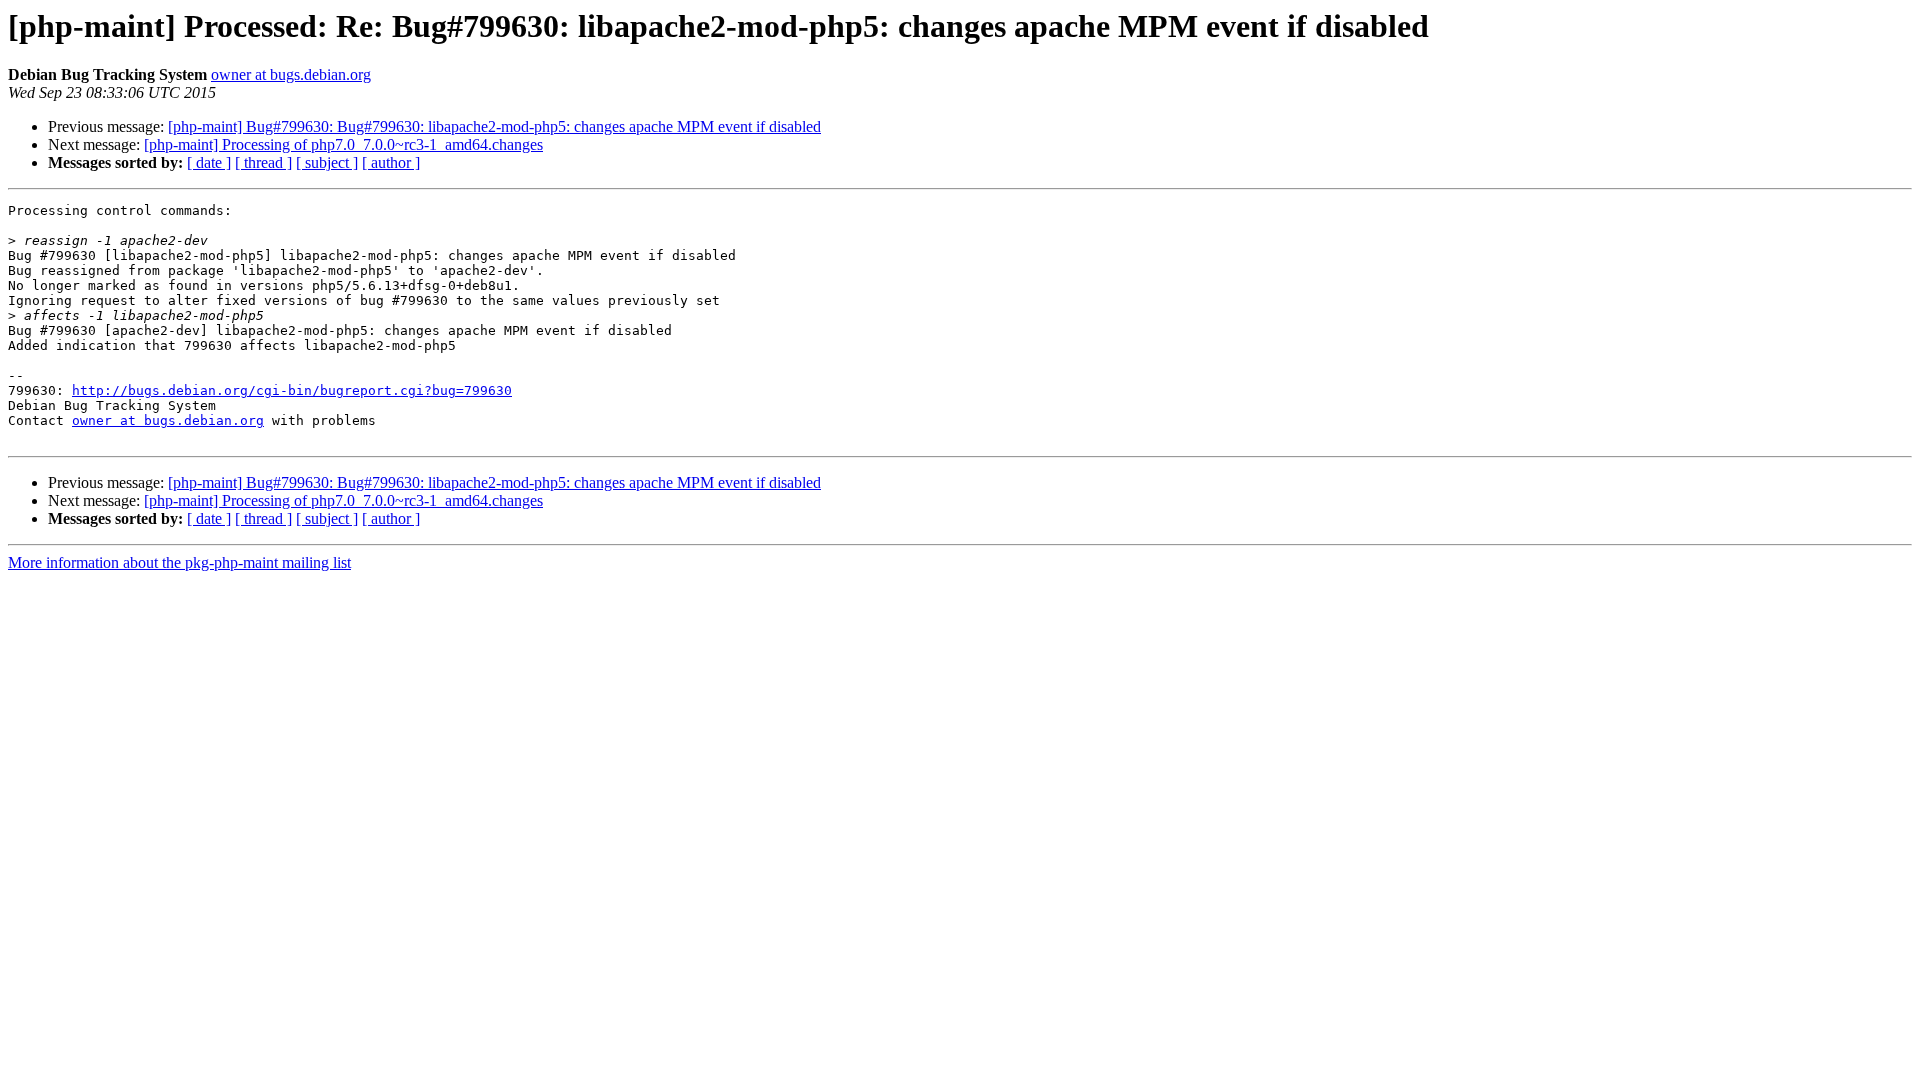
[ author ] (391, 162)
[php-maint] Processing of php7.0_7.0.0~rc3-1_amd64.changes (343, 144)
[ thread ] (263, 162)
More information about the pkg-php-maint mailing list (179, 562)
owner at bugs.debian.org (291, 74)
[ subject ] (327, 162)
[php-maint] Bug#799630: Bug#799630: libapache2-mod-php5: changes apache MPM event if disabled (494, 126)
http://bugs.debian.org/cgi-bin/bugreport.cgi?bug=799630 (292, 390)
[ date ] (209, 162)
